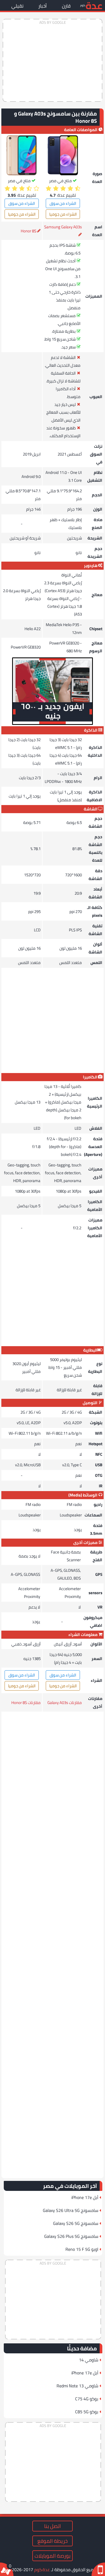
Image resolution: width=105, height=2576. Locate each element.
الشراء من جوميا (63, 214)
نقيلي (17, 6)
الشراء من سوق (63, 203)
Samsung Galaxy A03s (63, 227)
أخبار (43, 6)
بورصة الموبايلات (52, 2556)
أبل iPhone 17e (85, 2197)
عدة (94, 5)
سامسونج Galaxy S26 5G (76, 2223)
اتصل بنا (52, 2526)
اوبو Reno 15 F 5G (82, 2249)
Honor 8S (29, 231)
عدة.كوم (42, 2570)
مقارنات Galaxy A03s (65, 1703)
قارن (66, 6)
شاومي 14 (89, 2360)
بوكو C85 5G (87, 2412)
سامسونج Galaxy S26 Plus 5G (71, 2236)
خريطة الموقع (52, 2541)
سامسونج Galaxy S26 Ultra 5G (71, 2210)
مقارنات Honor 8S (26, 1703)
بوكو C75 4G (87, 2399)
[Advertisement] (52, 60)
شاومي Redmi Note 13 (77, 2386)
